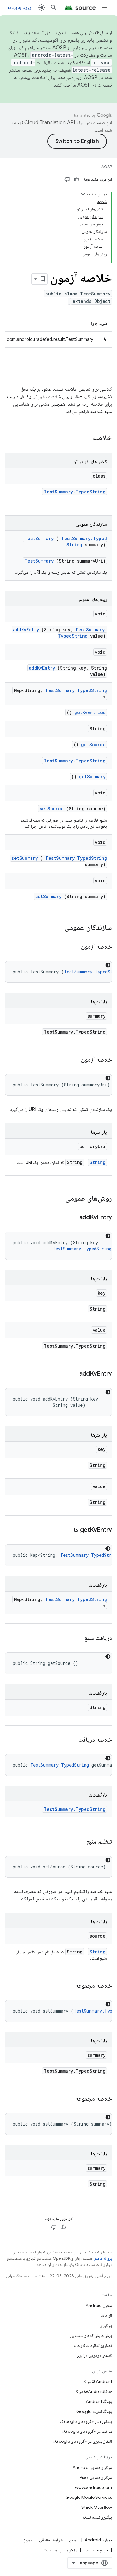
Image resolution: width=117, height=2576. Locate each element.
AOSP (107, 167)
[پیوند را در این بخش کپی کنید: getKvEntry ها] (66, 1530)
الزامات (106, 2315)
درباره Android (98, 2540)
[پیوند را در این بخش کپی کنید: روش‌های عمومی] (57, 1199)
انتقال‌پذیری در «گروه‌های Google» (82, 2441)
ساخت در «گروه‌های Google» (87, 2431)
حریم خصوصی (96, 2550)
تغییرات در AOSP (95, 85)
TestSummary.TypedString (75, 492)
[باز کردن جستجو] (54, 7)
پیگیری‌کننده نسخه (97, 2517)
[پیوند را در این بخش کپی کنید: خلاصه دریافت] (71, 1740)
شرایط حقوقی (51, 2540)
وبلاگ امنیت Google (94, 2411)
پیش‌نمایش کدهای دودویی (91, 2335)
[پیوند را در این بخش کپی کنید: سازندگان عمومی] (56, 928)
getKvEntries (90, 712)
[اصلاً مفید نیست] (67, 179)
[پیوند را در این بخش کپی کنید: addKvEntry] (71, 1218)
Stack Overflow (97, 2507)
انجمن (74, 2540)
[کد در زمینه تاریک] (108, 965)
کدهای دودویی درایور (95, 2355)
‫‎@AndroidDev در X (94, 2391)
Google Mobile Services (89, 2497)
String (97, 1162)
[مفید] (76, 179)
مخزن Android (99, 2305)
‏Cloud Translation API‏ (50, 123)
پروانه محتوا (103, 2258)
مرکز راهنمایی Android (92, 2467)
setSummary (25, 858)
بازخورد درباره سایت (60, 2550)
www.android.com (93, 2487)
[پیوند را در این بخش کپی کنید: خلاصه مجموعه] (68, 1986)
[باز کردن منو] (105, 7)
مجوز (28, 2540)
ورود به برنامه (19, 7)
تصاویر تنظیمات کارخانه (93, 2345)
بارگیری (106, 2325)
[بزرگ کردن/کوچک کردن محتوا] (83, 194)
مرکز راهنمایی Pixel (96, 2477)
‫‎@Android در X (98, 2381)
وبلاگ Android (99, 2401)
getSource (93, 744)
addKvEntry (26, 630)
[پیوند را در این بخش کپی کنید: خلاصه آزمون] (74, 947)
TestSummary (39, 538)
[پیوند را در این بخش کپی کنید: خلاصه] (85, 438)
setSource (52, 809)
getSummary (92, 777)
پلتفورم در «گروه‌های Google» (86, 2421)
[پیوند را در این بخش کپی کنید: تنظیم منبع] (79, 1842)
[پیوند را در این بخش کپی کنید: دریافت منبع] (77, 1638)
